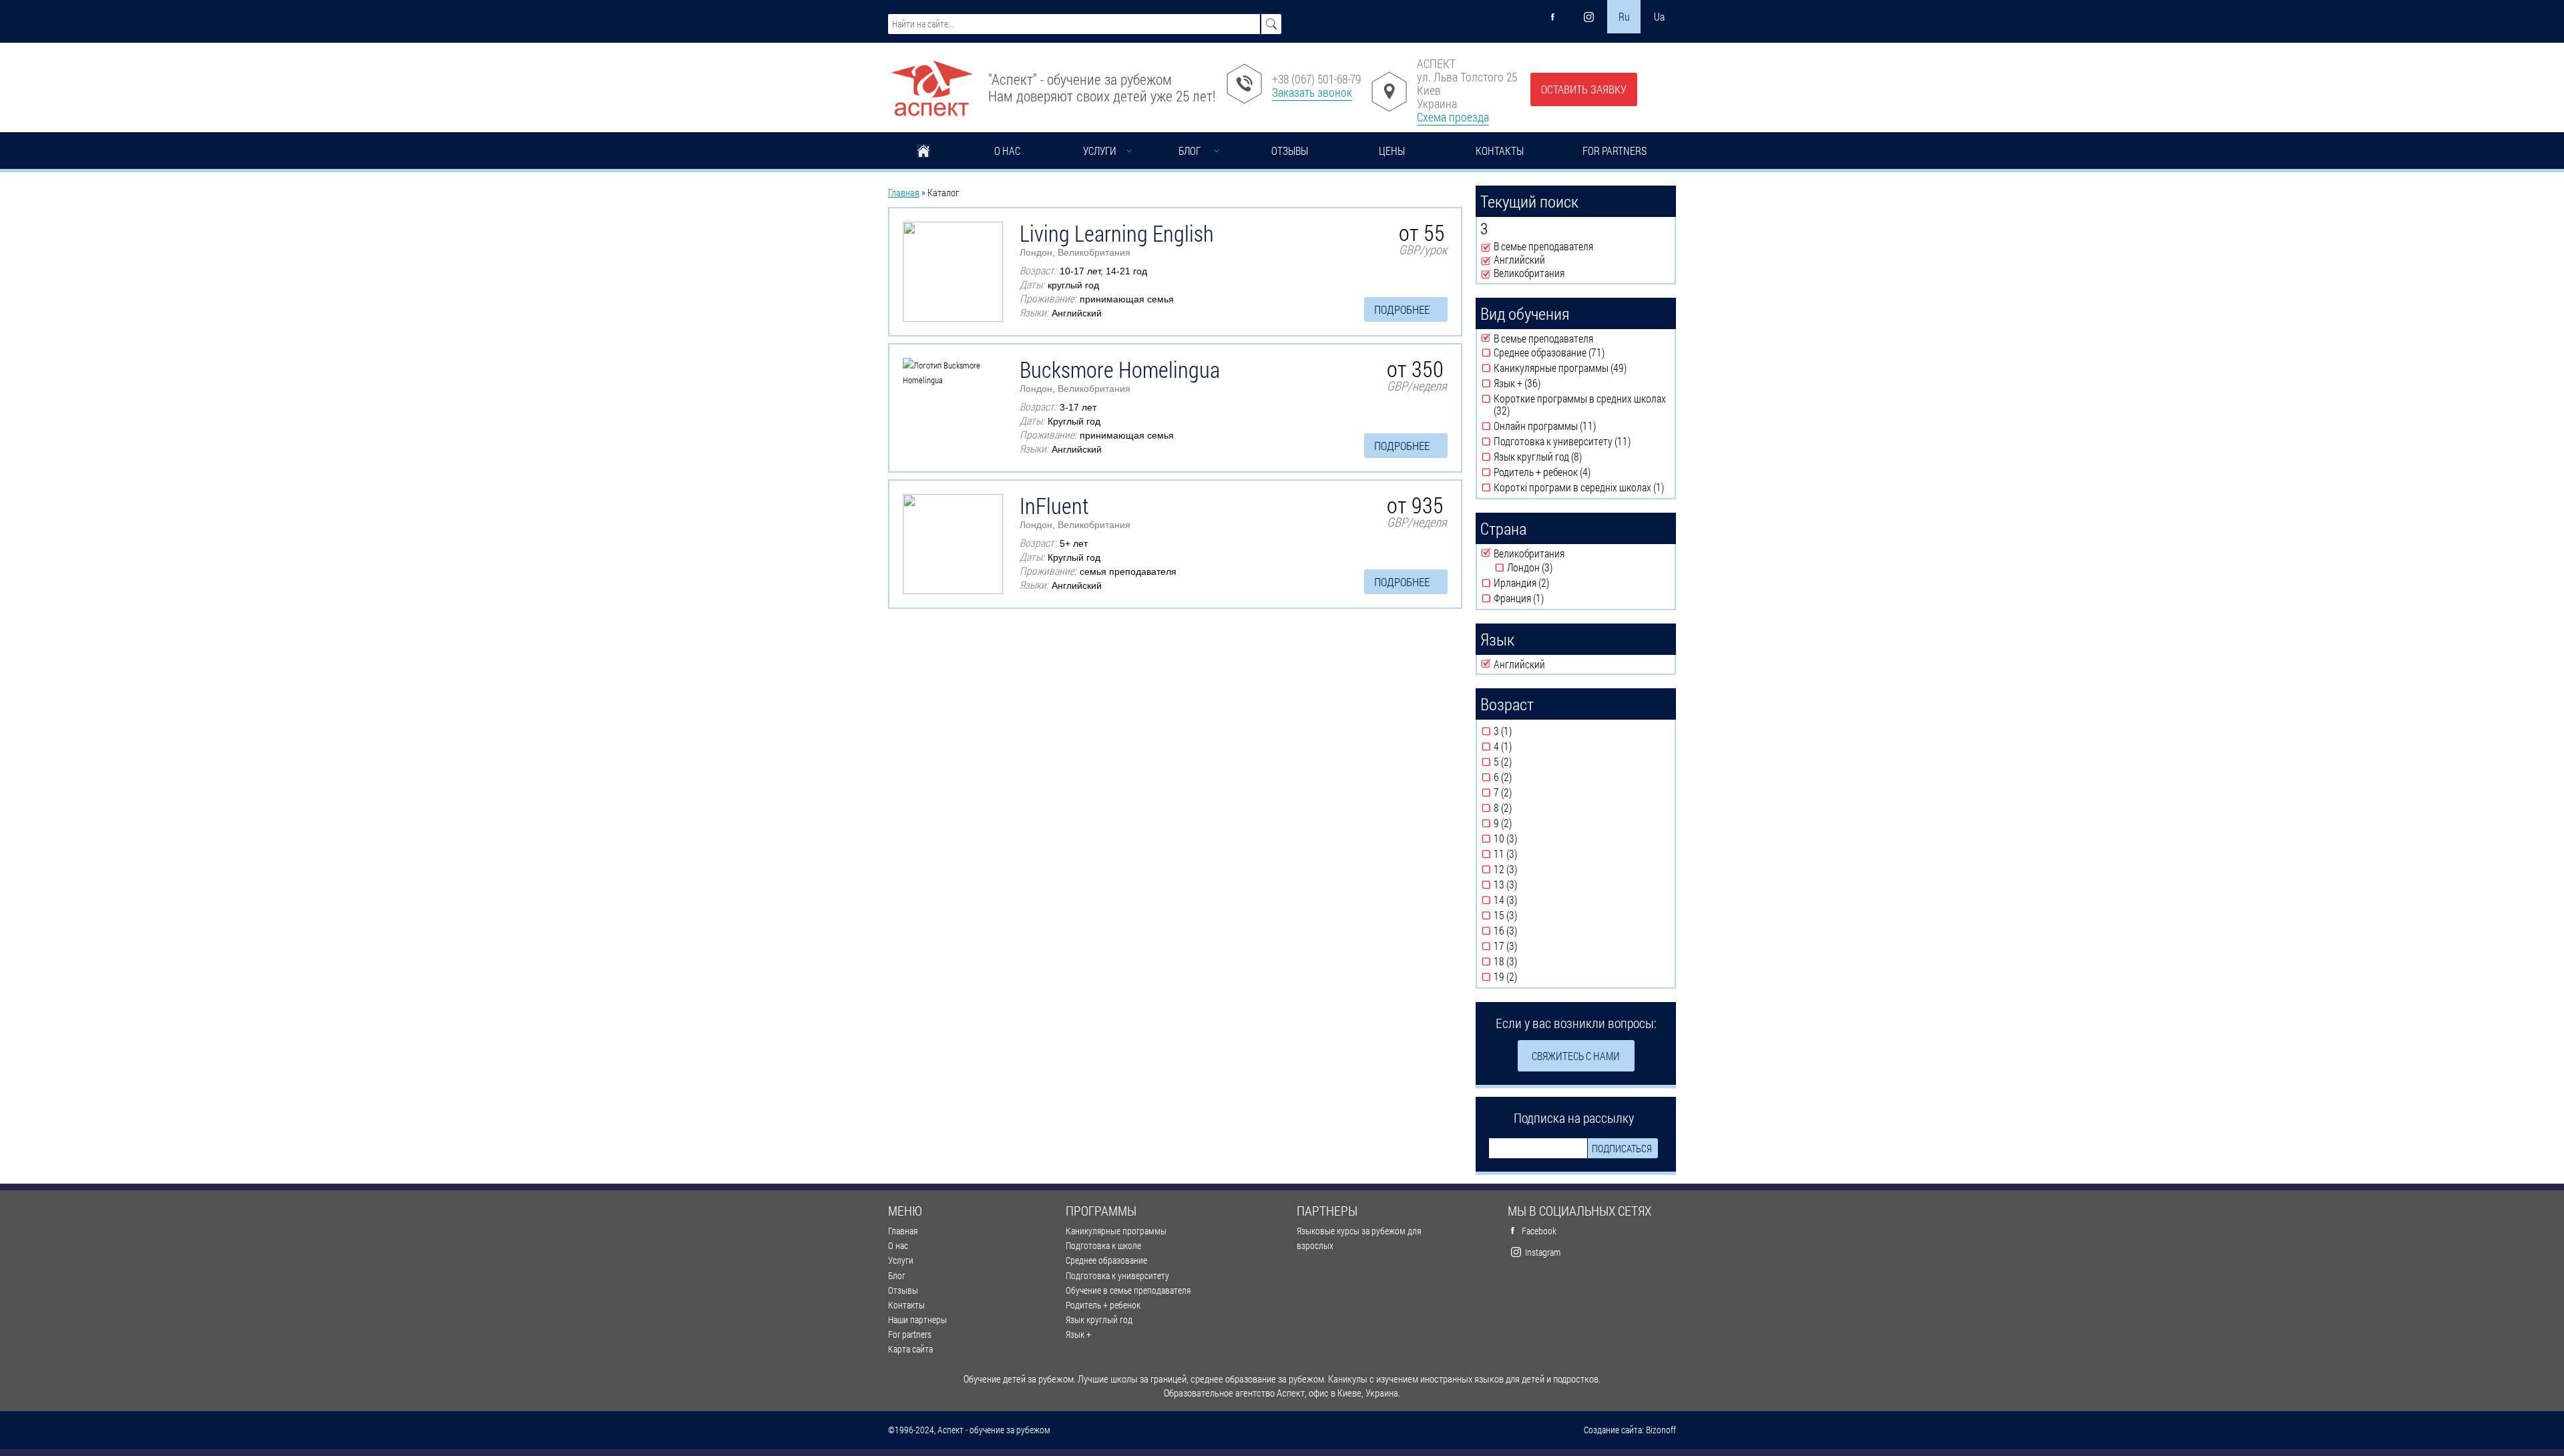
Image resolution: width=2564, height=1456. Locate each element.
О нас (1007, 151)
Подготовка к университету (1117, 1275)
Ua (1659, 16)
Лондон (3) (1561, 567)
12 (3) (1528, 869)
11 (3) (1528, 854)
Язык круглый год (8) (1578, 457)
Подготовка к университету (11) (1582, 441)
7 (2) (1523, 792)
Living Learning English (1117, 233)
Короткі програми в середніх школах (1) (1582, 487)
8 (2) (1523, 808)
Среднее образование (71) (1580, 352)
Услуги (1100, 151)
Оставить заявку (1584, 89)
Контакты (1500, 151)
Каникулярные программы (1116, 1231)
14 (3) (1528, 900)
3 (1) (1523, 731)
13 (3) (1528, 885)
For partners (1615, 151)
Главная (923, 152)
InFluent (1054, 505)
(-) (1487, 247)
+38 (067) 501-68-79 (1316, 79)
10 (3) (1528, 838)
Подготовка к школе (1103, 1245)
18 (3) (1528, 961)
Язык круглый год (1099, 1319)
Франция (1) (1552, 598)
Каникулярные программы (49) (1582, 368)
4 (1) (1523, 746)
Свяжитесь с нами (1576, 1056)
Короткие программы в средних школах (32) (1580, 405)
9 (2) (1523, 823)
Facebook (1539, 1231)
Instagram (1543, 1252)
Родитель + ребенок (1103, 1305)
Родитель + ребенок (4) (1571, 472)
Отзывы (1290, 151)
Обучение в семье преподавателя (1128, 1290)
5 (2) (1523, 762)
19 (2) (1528, 977)
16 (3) (1528, 931)
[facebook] (1553, 17)
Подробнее (1402, 309)
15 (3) (1528, 915)
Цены (1392, 151)
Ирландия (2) (1557, 583)
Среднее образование (1106, 1260)
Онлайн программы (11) (1573, 426)
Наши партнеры (917, 1319)
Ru (1624, 16)
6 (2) (1523, 777)
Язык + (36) (1548, 383)
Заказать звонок (1312, 92)
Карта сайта (910, 1349)
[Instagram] (1588, 17)
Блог (1190, 151)
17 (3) (1528, 946)
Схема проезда (1453, 117)
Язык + (1078, 1334)
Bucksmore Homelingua (1120, 369)
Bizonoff (1661, 1430)
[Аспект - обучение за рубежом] (931, 83)
